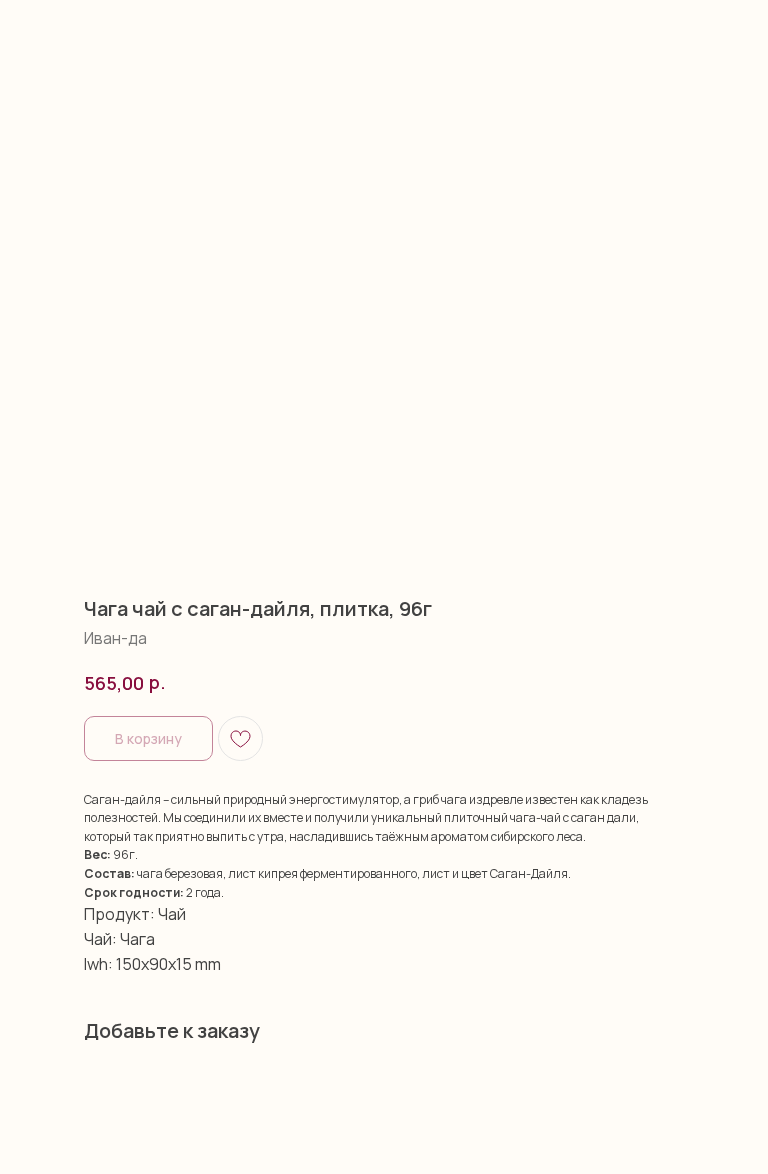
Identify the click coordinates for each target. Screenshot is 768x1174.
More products (74, 28)
